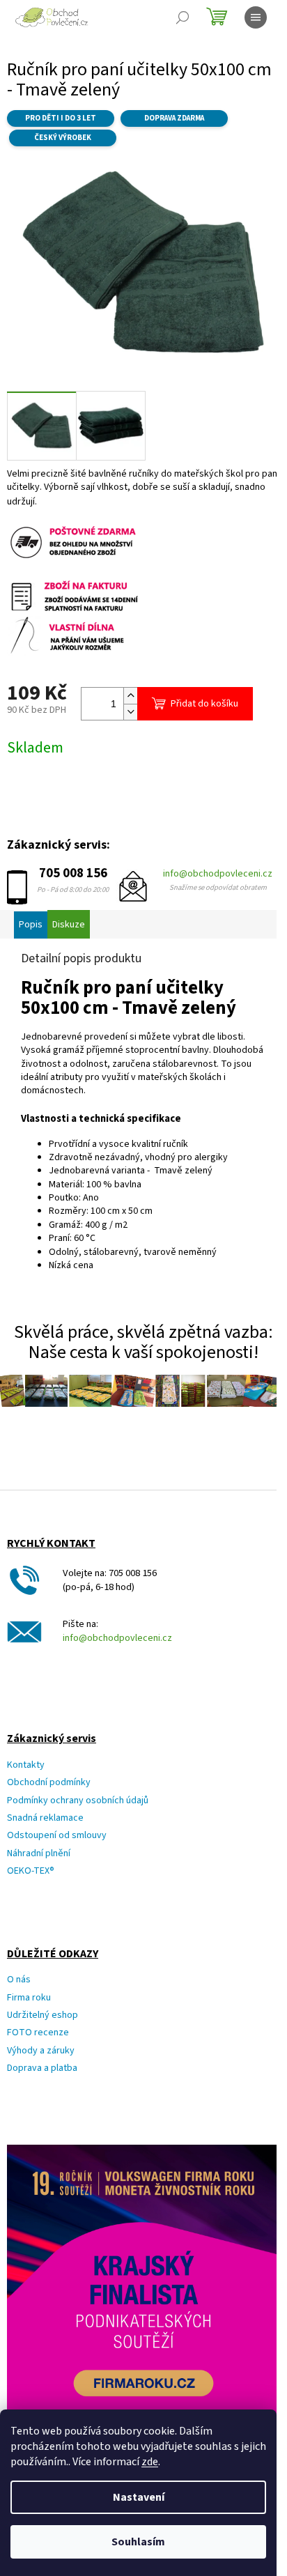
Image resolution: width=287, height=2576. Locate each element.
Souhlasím (138, 2542)
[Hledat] (183, 17)
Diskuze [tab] (69, 925)
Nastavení (139, 2497)
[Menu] (256, 17)
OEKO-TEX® (31, 1871)
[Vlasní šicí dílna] (75, 635)
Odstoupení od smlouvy (57, 1836)
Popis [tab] (31, 925)
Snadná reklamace (45, 1818)
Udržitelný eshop (42, 2015)
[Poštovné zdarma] (75, 541)
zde (150, 2462)
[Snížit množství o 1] (130, 712)
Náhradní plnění (39, 1854)
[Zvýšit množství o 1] (130, 696)
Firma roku (29, 1998)
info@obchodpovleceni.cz (218, 874)
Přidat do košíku (204, 704)
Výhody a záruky (41, 2051)
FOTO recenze (38, 2033)
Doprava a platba (42, 2068)
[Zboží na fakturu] (75, 595)
